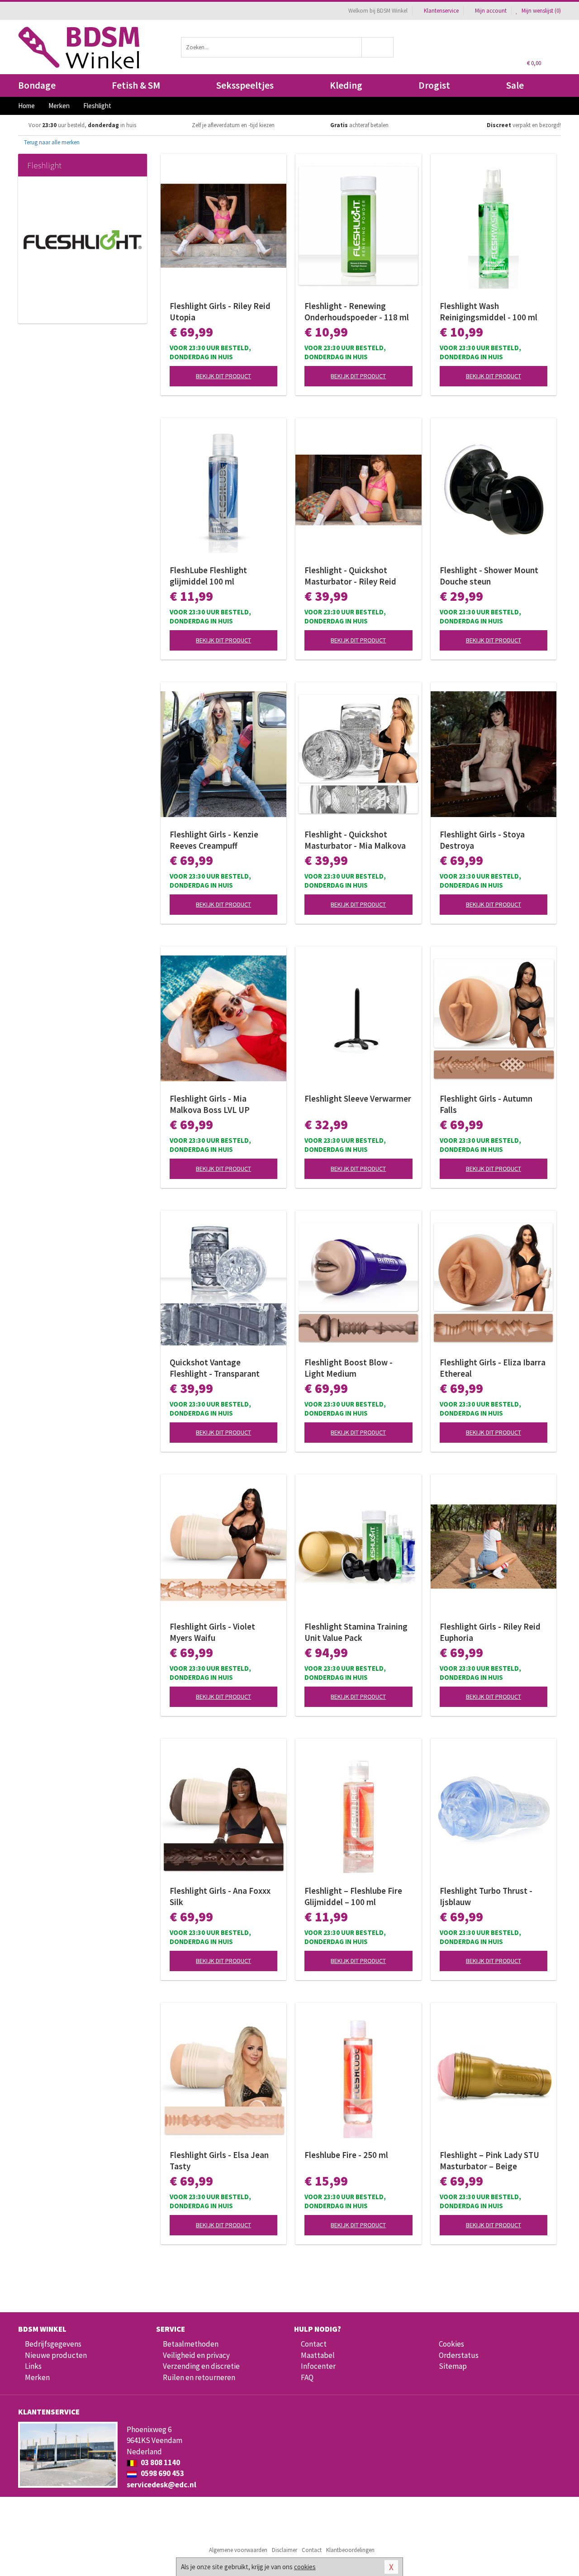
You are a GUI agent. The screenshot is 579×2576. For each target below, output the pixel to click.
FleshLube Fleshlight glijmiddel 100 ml (208, 576)
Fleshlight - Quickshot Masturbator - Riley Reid (350, 576)
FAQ (307, 2377)
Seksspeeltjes (245, 85)
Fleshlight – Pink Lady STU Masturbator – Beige (489, 2160)
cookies (305, 2567)
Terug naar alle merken (51, 142)
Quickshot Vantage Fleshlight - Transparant (215, 1368)
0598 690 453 (162, 2473)
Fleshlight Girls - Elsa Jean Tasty (219, 2160)
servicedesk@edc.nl (161, 2485)
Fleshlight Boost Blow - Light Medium (349, 1368)
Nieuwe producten (56, 2355)
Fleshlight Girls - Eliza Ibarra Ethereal (493, 1368)
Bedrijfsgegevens (53, 2344)
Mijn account (491, 11)
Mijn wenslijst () (541, 11)
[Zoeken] (378, 47)
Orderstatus (459, 2355)
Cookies (451, 2344)
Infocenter (318, 2366)
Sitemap (453, 2366)
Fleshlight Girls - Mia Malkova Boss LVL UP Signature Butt (210, 1104)
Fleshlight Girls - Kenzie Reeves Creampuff (214, 840)
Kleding (346, 85)
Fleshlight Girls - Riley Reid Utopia (220, 311)
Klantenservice (441, 11)
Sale (515, 85)
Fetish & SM (136, 85)
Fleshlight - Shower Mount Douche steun (489, 576)
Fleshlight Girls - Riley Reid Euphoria (490, 1632)
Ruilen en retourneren (199, 2377)
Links (33, 2366)
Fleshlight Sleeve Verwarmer (358, 1098)
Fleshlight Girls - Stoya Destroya (482, 840)
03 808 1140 (160, 2462)
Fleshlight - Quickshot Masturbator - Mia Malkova (355, 840)
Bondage (37, 85)
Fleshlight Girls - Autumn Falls (486, 1104)
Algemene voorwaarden (238, 2550)
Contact (314, 2344)
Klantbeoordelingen (350, 2550)
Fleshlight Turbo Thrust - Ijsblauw (486, 1896)
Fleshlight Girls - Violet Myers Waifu (212, 1632)
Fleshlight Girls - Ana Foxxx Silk (220, 1896)
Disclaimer (285, 2550)
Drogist (434, 85)
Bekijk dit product (223, 376)
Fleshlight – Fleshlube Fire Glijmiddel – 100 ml (353, 1896)
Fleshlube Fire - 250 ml (346, 2155)
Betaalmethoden (191, 2344)
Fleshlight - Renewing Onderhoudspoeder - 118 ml (357, 311)
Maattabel (318, 2355)
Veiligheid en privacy (196, 2355)
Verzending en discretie (201, 2366)
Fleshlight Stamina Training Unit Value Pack (356, 1632)
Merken (37, 2377)
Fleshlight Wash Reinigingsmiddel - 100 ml (489, 311)
